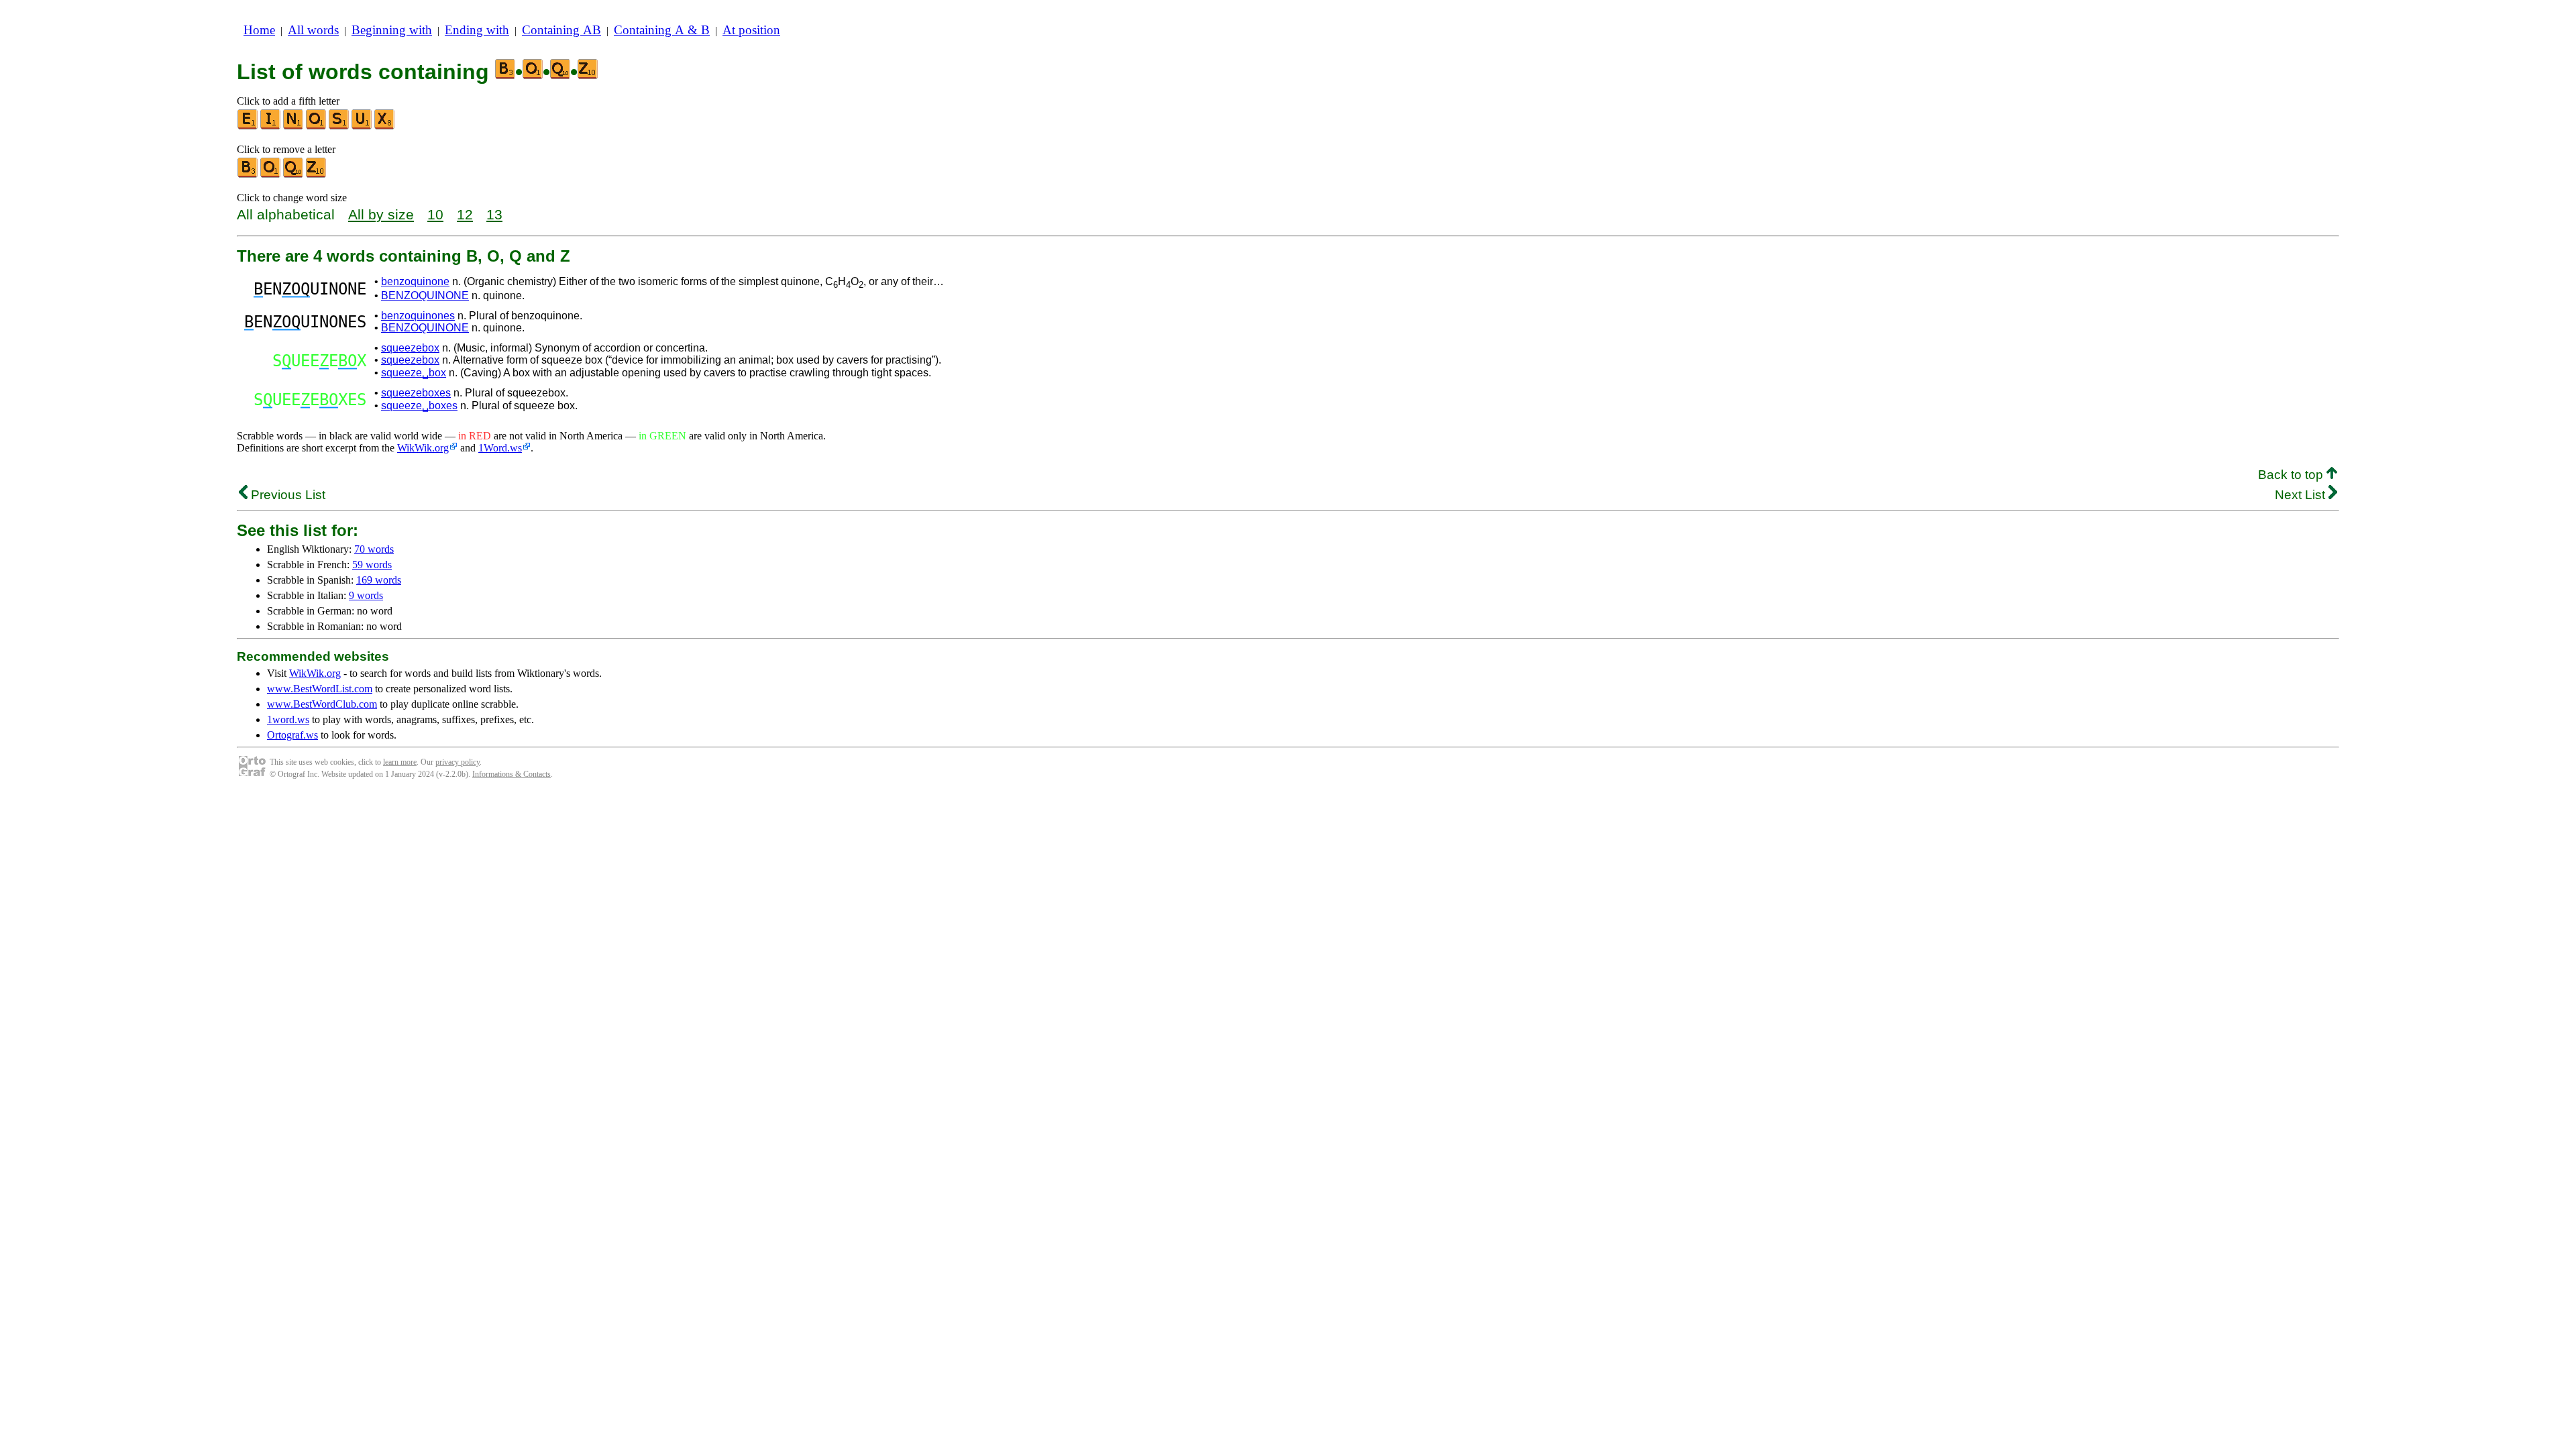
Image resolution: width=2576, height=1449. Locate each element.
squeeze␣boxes (419, 406)
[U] (362, 126)
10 (435, 214)
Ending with (477, 30)
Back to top (2292, 475)
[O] (317, 126)
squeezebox (410, 348)
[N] (294, 126)
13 (494, 214)
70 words (374, 549)
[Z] (317, 175)
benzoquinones (418, 316)
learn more (400, 762)
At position (751, 30)
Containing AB (561, 30)
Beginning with (392, 30)
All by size (381, 214)
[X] (385, 126)
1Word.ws (500, 448)
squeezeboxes (416, 393)
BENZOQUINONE (425, 296)
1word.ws (288, 719)
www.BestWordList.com (320, 689)
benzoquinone (415, 281)
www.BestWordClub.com (322, 704)
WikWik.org (423, 448)
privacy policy (458, 762)
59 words (372, 565)
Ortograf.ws (292, 735)
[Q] (294, 175)
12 (465, 214)
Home (259, 30)
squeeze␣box (414, 373)
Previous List (286, 495)
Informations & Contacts (512, 774)
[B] (248, 175)
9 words (366, 595)
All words (313, 30)
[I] (271, 126)
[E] (248, 126)
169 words (379, 580)
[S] (339, 126)
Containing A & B (662, 30)
